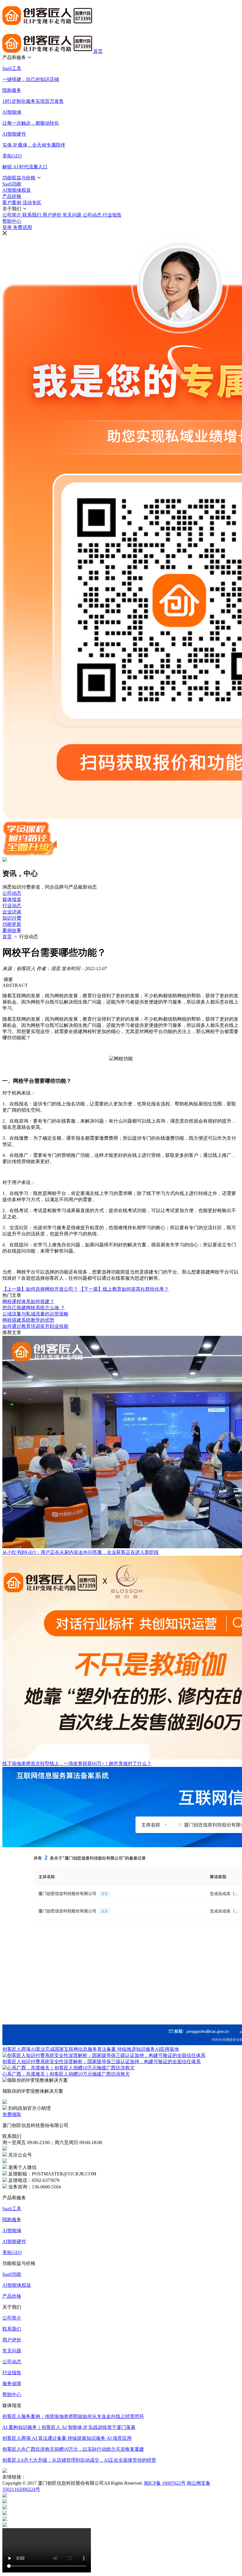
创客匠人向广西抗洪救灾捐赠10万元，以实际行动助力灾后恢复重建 (73, 2449)
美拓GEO (12, 2252)
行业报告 (12, 2373)
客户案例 (12, 203)
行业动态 (12, 906)
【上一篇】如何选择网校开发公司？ (40, 1289)
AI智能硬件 (14, 2241)
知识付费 (12, 918)
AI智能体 (12, 2231)
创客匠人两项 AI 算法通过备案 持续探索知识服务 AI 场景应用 (67, 2438)
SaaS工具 (12, 2209)
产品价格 (12, 2296)
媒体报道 (12, 899)
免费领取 (12, 2114)
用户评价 (12, 2340)
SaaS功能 (12, 2274)
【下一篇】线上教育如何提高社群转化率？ (124, 1289)
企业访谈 (12, 912)
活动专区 (32, 203)
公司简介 (12, 2318)
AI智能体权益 (17, 2285)
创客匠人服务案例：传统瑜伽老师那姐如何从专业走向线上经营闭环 (73, 2416)
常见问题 (12, 2351)
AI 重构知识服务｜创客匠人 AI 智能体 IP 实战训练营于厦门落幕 (69, 2427)
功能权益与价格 (19, 178)
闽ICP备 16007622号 (165, 2483)
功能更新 (12, 924)
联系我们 (12, 2329)
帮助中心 (12, 221)
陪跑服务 (12, 2220)
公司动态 (12, 893)
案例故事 (12, 930)
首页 (98, 51)
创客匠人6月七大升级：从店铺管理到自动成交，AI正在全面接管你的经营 (79, 2460)
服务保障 (12, 2384)
